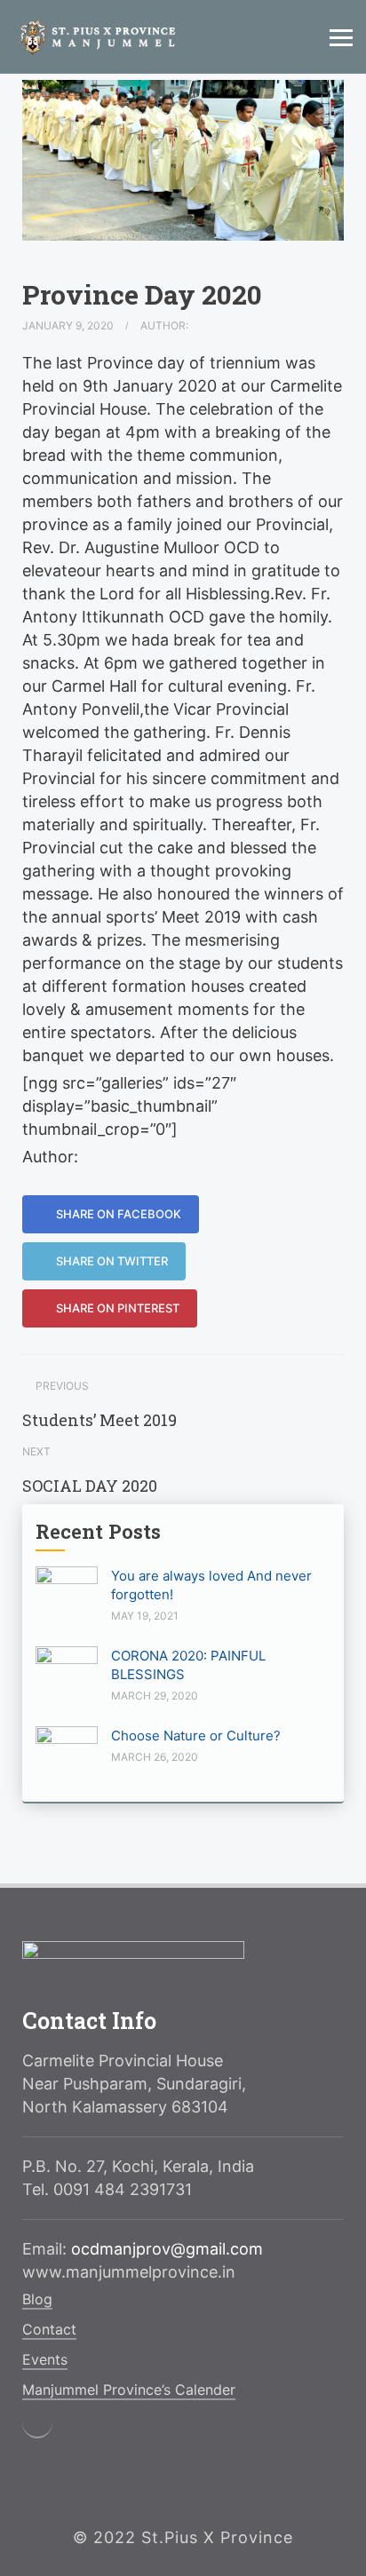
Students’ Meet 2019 (99, 1420)
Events (45, 2359)
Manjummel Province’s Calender (129, 2390)
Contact (49, 2329)
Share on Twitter (111, 1261)
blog (37, 2299)
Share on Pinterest (116, 1308)
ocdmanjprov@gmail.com (167, 2249)
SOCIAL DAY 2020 (90, 1486)
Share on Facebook (117, 1214)
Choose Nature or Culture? (196, 1736)
